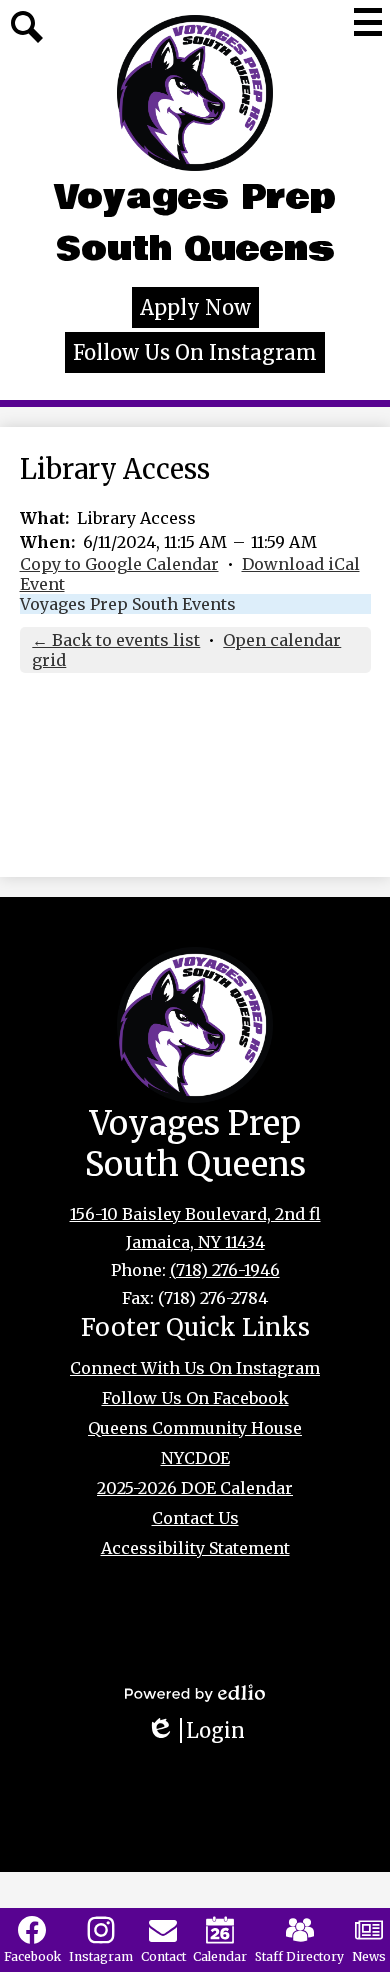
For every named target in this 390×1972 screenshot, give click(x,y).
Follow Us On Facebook (195, 1398)
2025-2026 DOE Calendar (195, 1488)
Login (202, 1730)
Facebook (32, 1956)
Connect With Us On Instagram (195, 1368)
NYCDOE (195, 1458)
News (369, 1956)
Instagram (101, 1956)
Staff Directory (299, 1956)
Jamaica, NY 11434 (195, 1242)
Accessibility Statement (195, 1548)
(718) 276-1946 (225, 1270)
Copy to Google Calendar (119, 564)
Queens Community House (195, 1428)
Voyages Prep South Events (128, 604)
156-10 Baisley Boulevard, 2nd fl (195, 1214)
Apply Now (195, 307)
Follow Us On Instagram (195, 352)
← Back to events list (116, 640)
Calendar (220, 1956)
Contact (163, 1956)
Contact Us (195, 1518)
